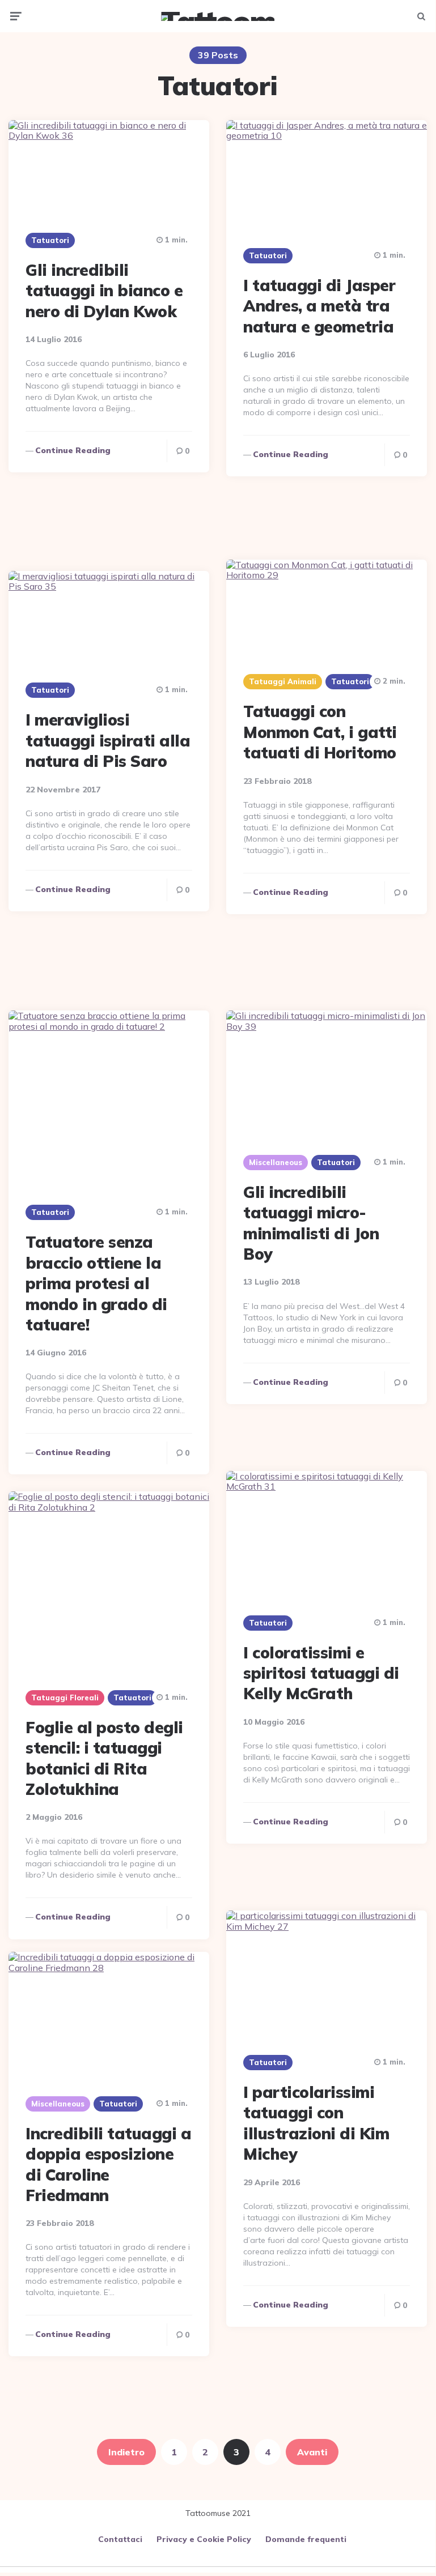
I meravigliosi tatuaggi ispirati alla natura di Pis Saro (108, 740)
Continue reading (73, 450)
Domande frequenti (306, 2539)
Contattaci (120, 2539)
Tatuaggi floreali (65, 1698)
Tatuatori (50, 240)
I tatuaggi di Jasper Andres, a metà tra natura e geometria (319, 306)
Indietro (126, 2452)
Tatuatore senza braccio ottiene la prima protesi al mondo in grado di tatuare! (96, 1283)
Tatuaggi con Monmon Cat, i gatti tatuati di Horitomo (320, 732)
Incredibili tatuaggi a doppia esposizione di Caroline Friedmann (108, 2164)
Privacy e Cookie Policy (204, 2539)
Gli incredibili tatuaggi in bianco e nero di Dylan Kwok (104, 291)
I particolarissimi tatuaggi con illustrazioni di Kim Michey (316, 2123)
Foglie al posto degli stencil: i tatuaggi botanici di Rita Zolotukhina (104, 1758)
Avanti (312, 2452)
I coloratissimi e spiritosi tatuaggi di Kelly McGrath (321, 1673)
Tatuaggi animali (283, 681)
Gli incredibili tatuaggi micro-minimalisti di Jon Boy (311, 1223)
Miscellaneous (276, 1162)
